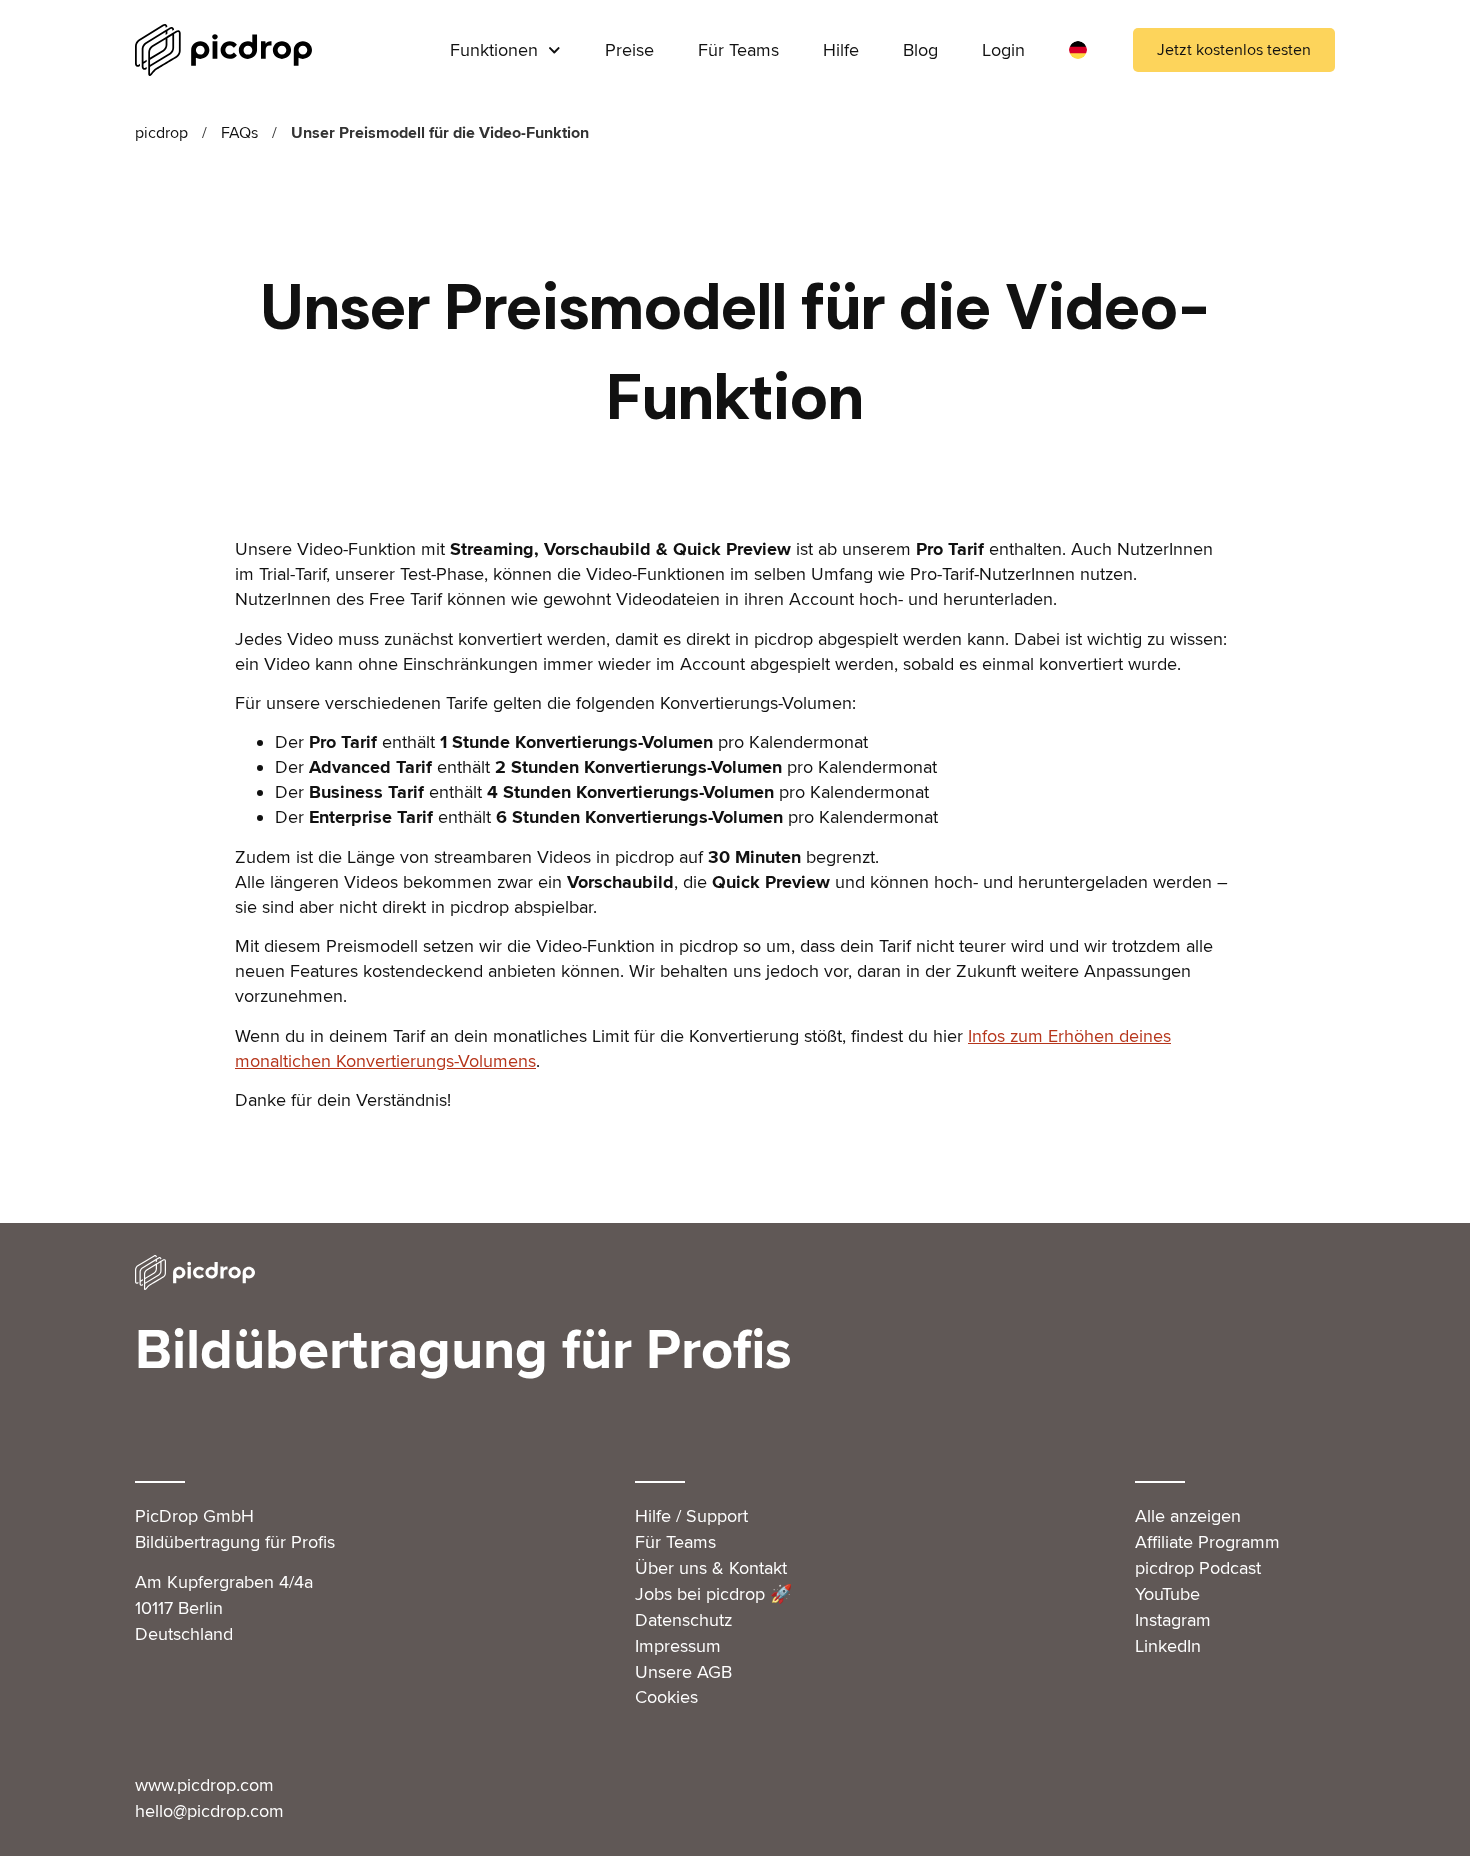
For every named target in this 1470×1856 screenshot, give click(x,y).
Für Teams (738, 50)
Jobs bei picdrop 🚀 (713, 1594)
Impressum (678, 1646)
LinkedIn (1168, 1646)
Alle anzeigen (1188, 1516)
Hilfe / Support (691, 1516)
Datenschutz (683, 1620)
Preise (629, 50)
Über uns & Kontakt (711, 1568)
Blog (920, 50)
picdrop (161, 133)
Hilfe (841, 50)
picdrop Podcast (1198, 1568)
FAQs (239, 133)
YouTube (1167, 1594)
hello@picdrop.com (209, 1811)
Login (1003, 50)
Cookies (666, 1697)
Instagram (1173, 1620)
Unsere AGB (683, 1672)
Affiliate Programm (1207, 1542)
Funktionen (494, 50)
